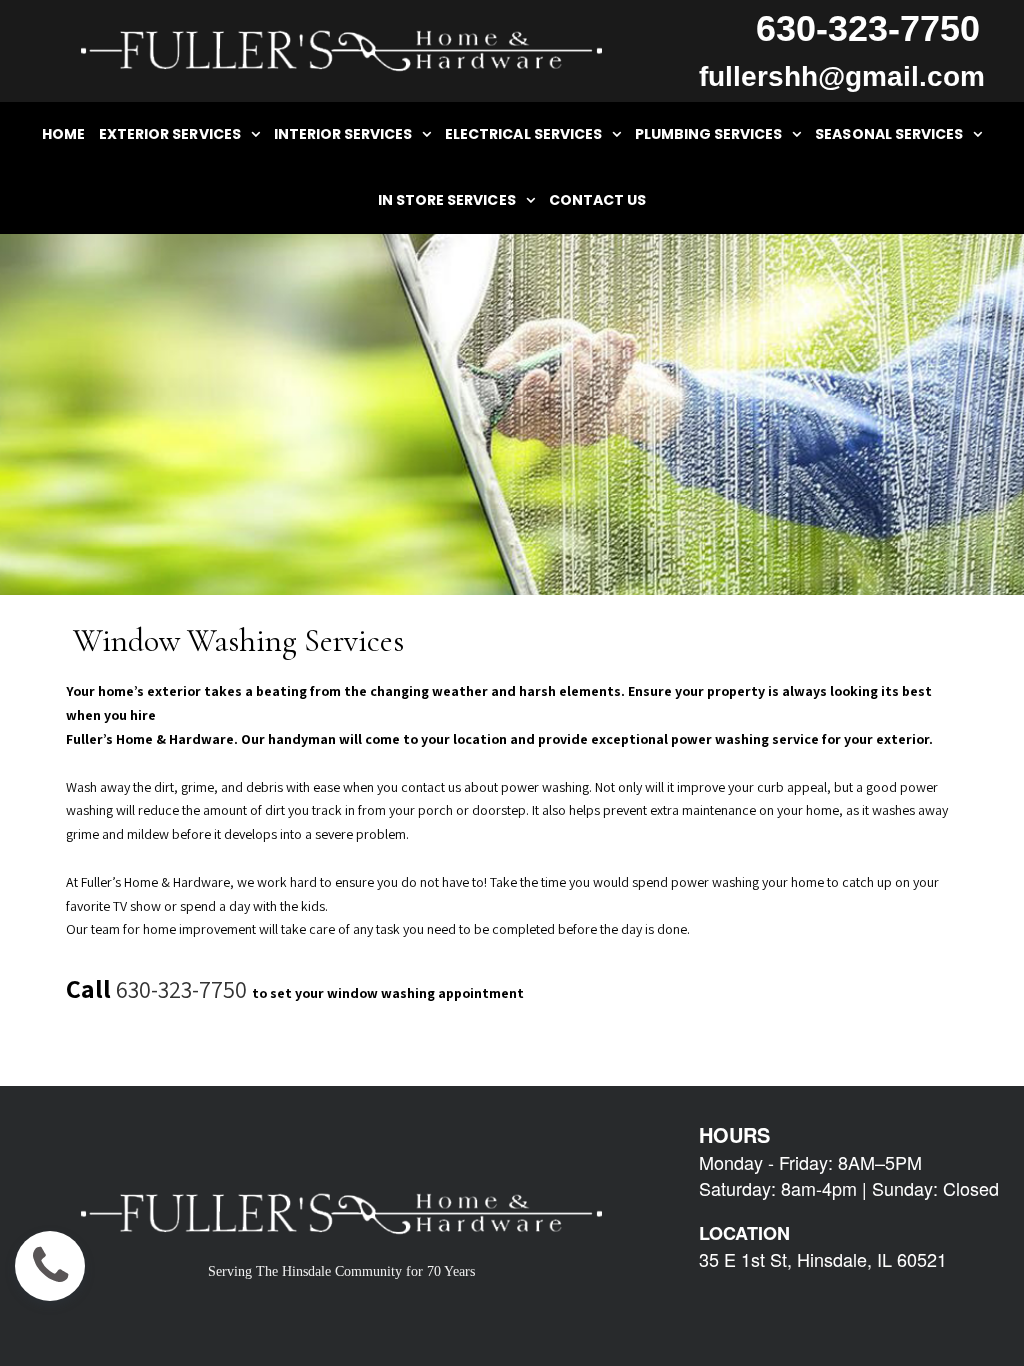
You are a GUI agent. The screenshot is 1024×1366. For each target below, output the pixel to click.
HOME (63, 134)
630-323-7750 (181, 989)
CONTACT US (597, 200)
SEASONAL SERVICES (889, 134)
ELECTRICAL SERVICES (523, 134)
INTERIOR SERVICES (343, 134)
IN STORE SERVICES (447, 200)
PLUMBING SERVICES (709, 134)
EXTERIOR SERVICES (170, 134)
